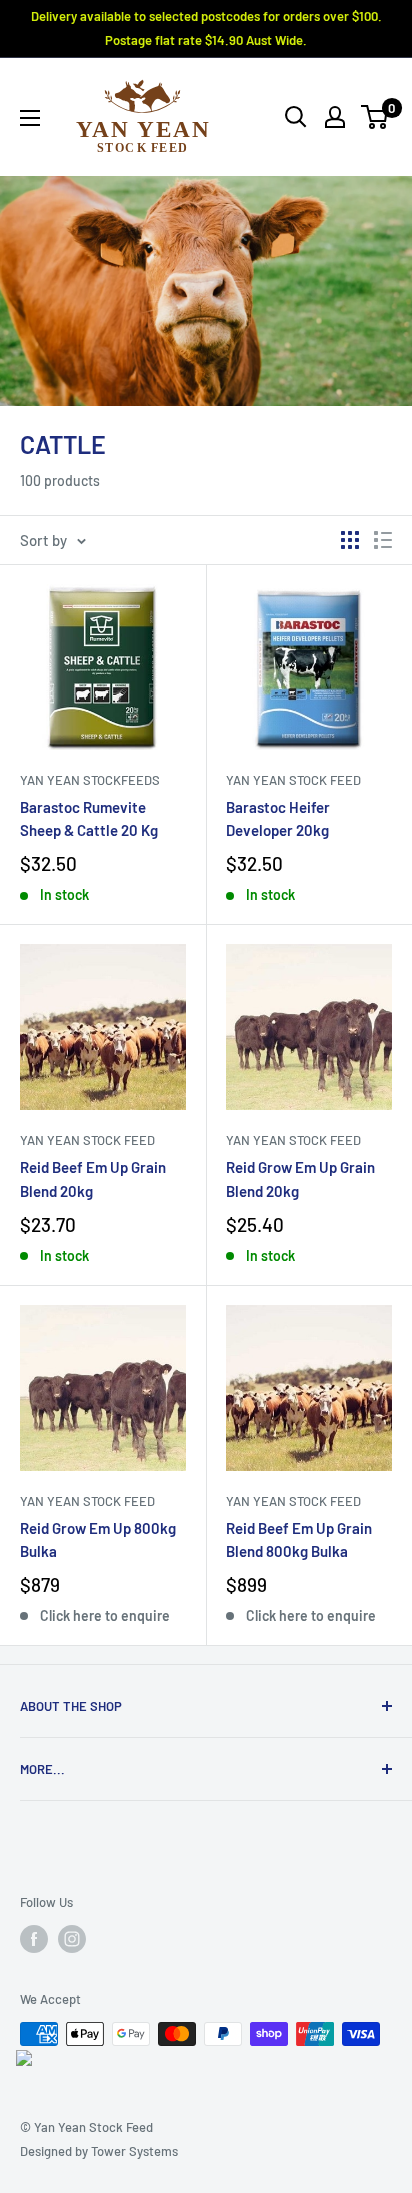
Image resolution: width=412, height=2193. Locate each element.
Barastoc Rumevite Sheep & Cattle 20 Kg (89, 818)
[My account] (335, 117)
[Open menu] (30, 118)
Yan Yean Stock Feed (293, 780)
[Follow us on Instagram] (72, 1939)
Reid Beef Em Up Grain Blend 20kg (93, 1178)
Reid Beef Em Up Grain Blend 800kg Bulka (299, 1539)
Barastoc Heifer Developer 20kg (278, 818)
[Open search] (296, 117)
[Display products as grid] (350, 540)
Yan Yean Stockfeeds (90, 780)
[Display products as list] (383, 540)
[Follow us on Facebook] (34, 1939)
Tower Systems (134, 2151)
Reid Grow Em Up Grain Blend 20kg (300, 1178)
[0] (375, 117)
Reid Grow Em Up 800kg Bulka (98, 1539)
